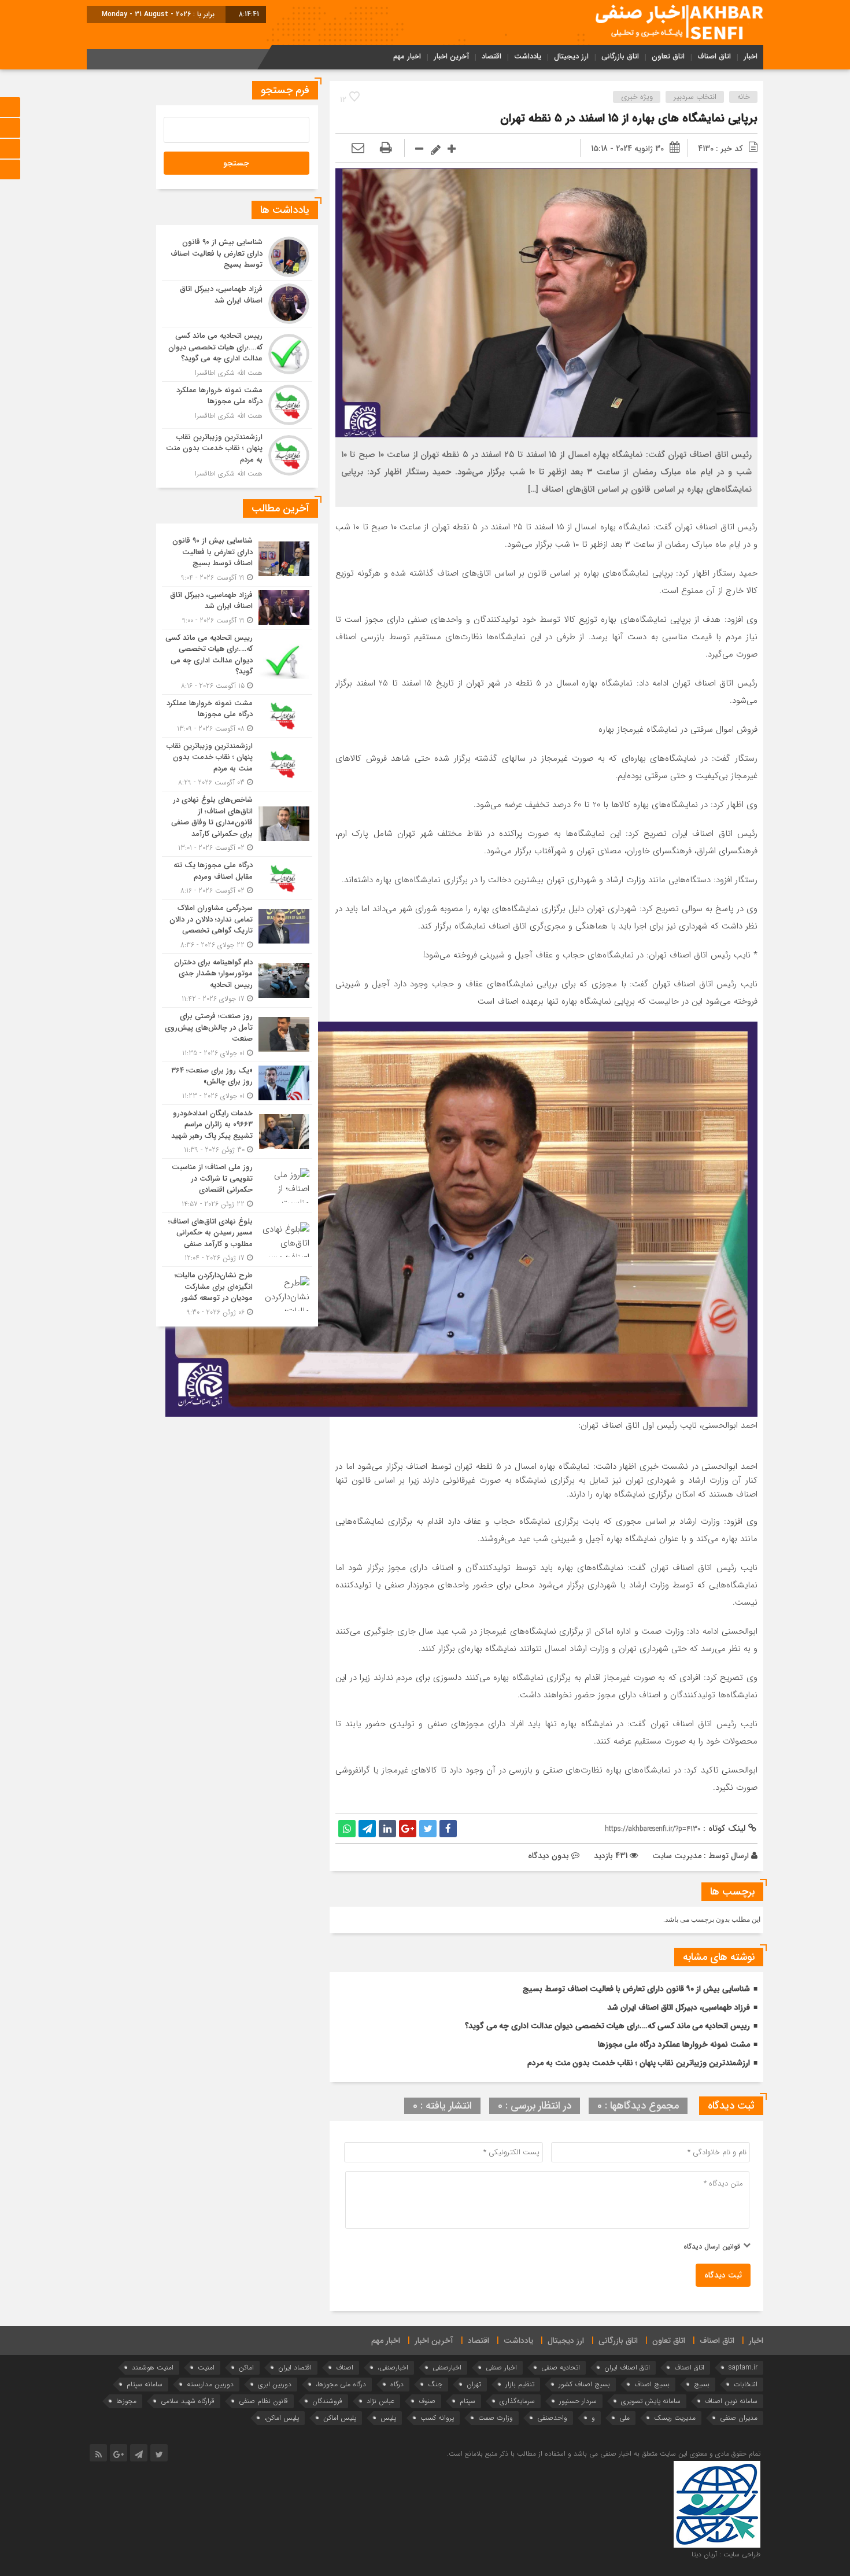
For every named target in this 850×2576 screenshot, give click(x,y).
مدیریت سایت (677, 1856)
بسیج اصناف (652, 2384)
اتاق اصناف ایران (627, 2367)
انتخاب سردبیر (695, 97)
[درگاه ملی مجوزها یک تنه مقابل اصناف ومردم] (237, 878)
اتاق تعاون (668, 56)
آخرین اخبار (451, 56)
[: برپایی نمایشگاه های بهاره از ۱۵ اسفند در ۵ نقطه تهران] (358, 149)
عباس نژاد (380, 2401)
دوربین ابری (275, 2384)
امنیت (206, 2367)
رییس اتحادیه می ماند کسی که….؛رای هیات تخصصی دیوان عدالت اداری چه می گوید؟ (607, 2026)
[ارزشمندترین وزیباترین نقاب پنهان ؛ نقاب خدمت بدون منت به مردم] (237, 454)
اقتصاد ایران (295, 2367)
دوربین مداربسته (210, 2384)
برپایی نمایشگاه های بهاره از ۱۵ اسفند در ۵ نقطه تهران (629, 118)
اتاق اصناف (714, 56)
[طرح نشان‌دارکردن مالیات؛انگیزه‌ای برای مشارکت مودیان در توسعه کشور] (237, 1292)
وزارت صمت (496, 2418)
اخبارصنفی (447, 2367)
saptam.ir (743, 2367)
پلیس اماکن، (282, 2418)
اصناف (345, 2367)
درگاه (397, 2384)
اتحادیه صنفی (561, 2367)
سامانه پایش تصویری (651, 2401)
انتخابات (746, 2384)
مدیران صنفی (739, 2418)
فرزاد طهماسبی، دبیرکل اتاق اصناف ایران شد (679, 2007)
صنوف (427, 2401)
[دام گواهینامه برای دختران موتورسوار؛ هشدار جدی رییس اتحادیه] (237, 981)
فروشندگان (327, 2401)
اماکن (246, 2367)
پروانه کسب (437, 2418)
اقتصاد (491, 56)
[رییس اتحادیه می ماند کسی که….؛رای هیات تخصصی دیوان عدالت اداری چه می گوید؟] (237, 354)
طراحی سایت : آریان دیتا (726, 2554)
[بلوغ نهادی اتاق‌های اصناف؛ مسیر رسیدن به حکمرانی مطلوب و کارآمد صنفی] (237, 1240)
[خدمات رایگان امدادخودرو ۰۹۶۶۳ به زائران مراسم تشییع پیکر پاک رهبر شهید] (237, 1132)
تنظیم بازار (520, 2384)
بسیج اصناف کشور (584, 2384)
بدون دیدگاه (548, 1856)
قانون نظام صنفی (263, 2401)
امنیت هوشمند (153, 2367)
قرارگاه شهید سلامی (188, 2401)
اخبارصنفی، (393, 2367)
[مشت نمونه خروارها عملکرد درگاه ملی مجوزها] (237, 405)
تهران (474, 2384)
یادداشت (528, 56)
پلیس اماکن (340, 2418)
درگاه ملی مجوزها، (341, 2384)
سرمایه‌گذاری (517, 2401)
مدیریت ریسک (675, 2418)
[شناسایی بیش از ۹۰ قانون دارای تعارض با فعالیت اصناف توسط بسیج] (237, 257)
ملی (624, 2418)
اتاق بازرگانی (620, 56)
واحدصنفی (552, 2418)
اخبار (751, 56)
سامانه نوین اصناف (731, 2401)
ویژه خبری (637, 97)
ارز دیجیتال (571, 56)
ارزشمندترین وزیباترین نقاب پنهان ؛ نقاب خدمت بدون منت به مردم (639, 2063)
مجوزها (126, 2401)
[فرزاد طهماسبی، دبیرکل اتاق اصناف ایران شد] (237, 304)
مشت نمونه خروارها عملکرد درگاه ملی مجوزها (674, 2044)
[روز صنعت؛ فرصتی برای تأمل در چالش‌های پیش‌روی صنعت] (237, 1035)
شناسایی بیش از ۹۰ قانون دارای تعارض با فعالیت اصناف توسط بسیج (636, 1989)
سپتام (467, 2401)
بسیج (702, 2384)
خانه (744, 97)
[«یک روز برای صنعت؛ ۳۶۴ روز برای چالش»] (237, 1083)
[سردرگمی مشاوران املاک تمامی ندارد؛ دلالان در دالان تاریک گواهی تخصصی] (237, 926)
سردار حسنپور (578, 2401)
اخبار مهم (407, 56)
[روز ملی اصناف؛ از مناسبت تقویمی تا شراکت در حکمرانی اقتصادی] (237, 1186)
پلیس (388, 2418)
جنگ (435, 2384)
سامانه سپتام (145, 2384)
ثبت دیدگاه (723, 2275)
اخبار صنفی (501, 2367)
